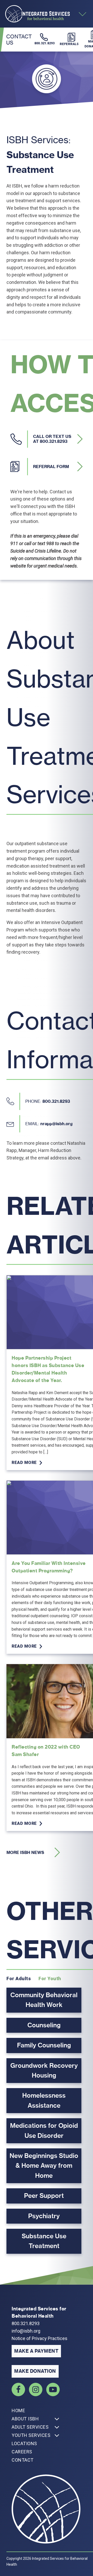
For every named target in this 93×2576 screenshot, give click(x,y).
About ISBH (25, 2419)
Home (18, 2410)
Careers (22, 2452)
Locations (24, 2443)
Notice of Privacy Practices (40, 2338)
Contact (23, 2460)
